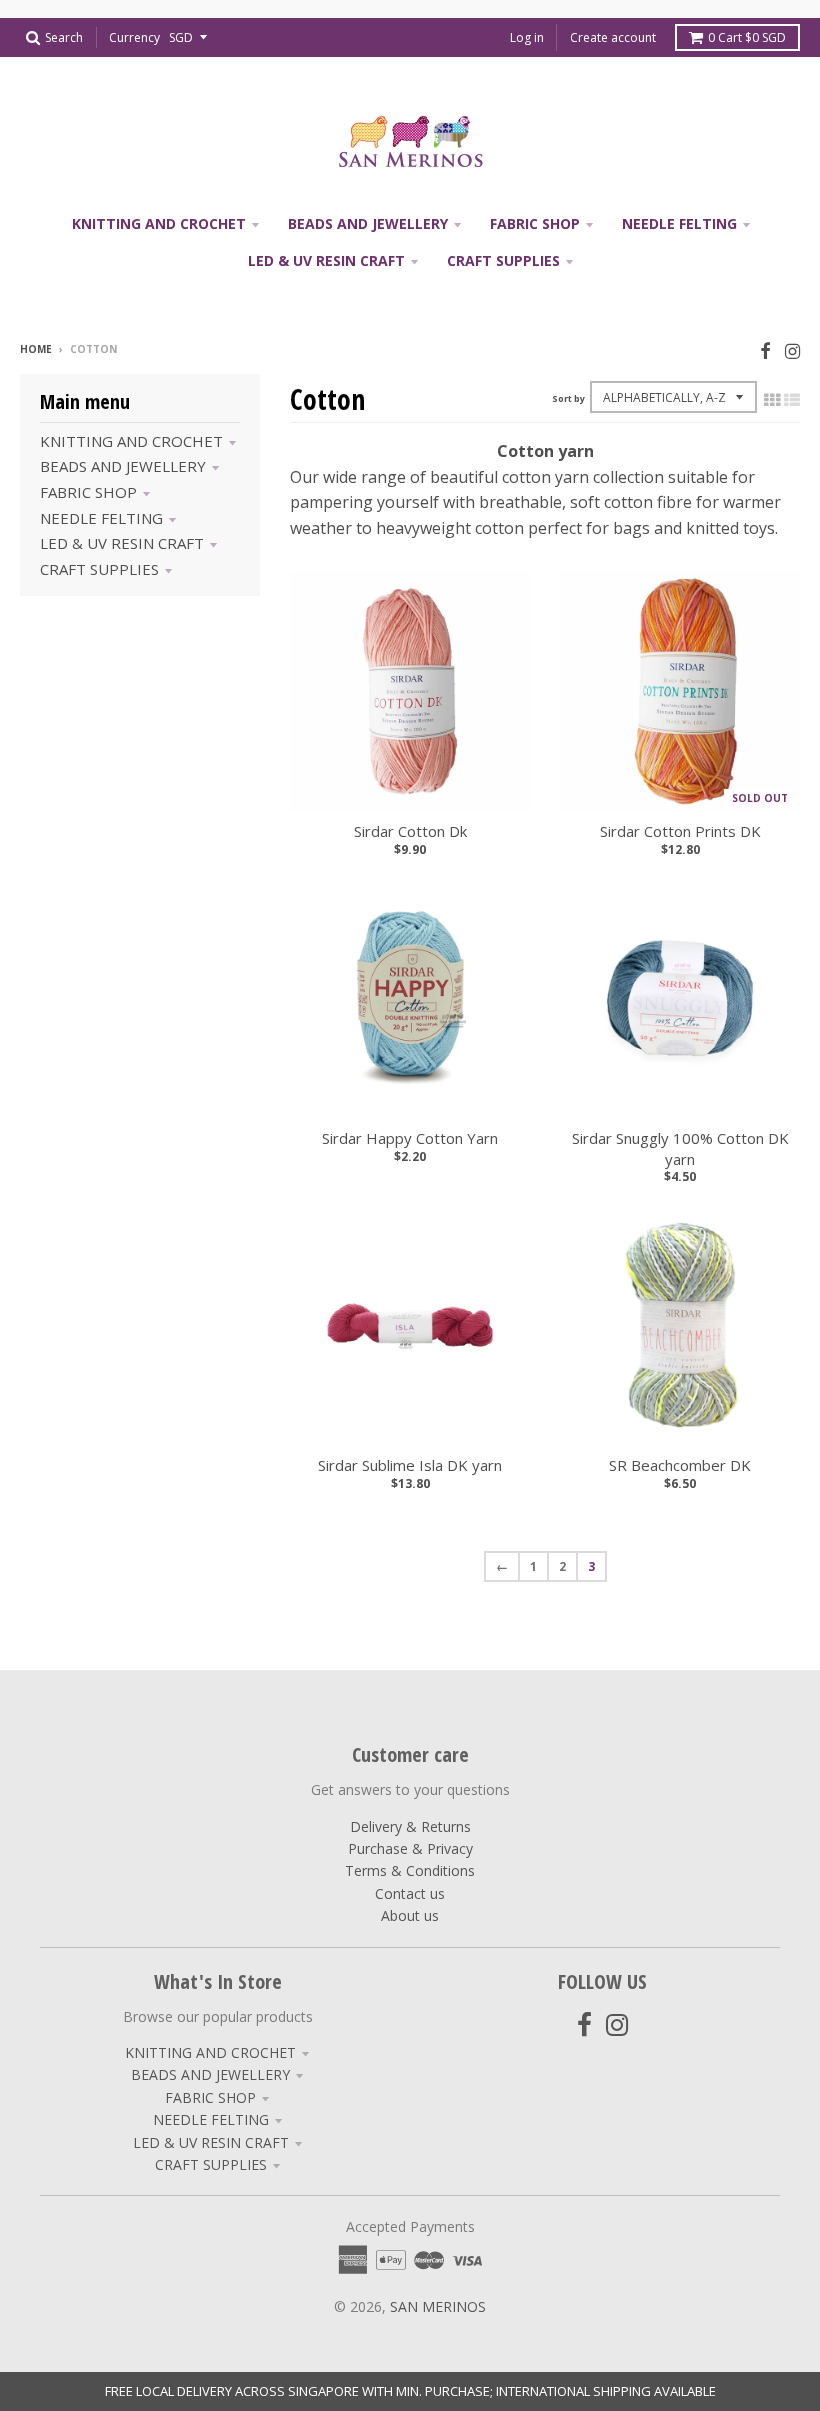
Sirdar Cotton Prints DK (680, 831)
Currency (134, 37)
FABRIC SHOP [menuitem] (535, 223)
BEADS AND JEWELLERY (123, 466)
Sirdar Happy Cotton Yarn (410, 1138)
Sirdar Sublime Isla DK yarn (410, 1465)
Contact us (410, 1893)
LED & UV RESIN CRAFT (122, 543)
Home (36, 349)
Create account (613, 37)
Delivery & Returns (410, 1826)
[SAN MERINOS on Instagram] (792, 350)
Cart (747, 37)
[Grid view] (772, 400)
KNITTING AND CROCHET (131, 441)
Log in (527, 37)
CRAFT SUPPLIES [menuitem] (503, 260)
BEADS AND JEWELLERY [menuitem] (368, 223)
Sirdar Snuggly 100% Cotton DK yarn (680, 1148)
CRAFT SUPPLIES (99, 569)
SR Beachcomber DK (680, 1465)
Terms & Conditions (410, 1870)
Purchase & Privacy (410, 1848)
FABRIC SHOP (88, 492)
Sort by (568, 398)
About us (410, 1915)
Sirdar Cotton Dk (410, 831)
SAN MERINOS (438, 2306)
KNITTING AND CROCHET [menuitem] (159, 223)
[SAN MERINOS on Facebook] (765, 350)
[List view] (792, 400)
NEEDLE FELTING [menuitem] (679, 223)
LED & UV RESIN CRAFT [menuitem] (326, 260)
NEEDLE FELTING (101, 518)
